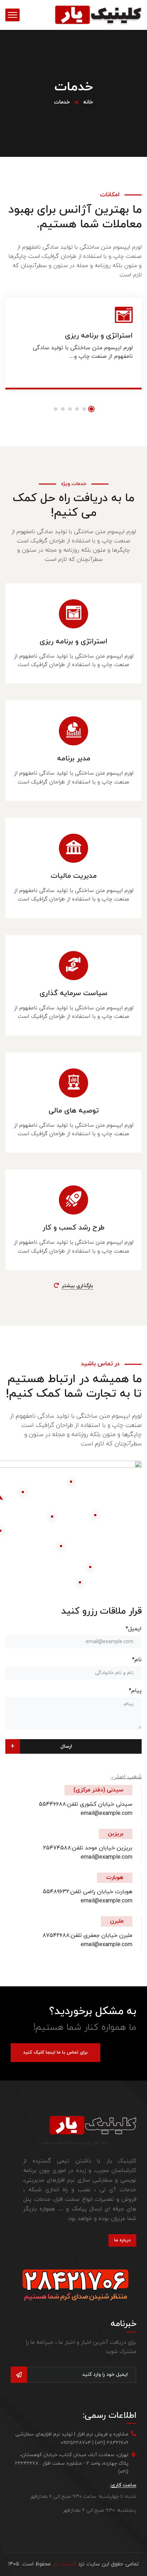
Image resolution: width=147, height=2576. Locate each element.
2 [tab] (84, 409)
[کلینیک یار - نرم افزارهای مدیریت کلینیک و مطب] (98, 15)
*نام (137, 1660)
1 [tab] (91, 409)
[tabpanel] (73, 349)
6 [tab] (56, 409)
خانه (88, 102)
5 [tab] (63, 409)
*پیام (135, 1691)
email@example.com (107, 1813)
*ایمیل (134, 1629)
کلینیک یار (64, 2564)
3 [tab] (77, 409)
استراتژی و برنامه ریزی (99, 336)
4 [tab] (70, 409)
